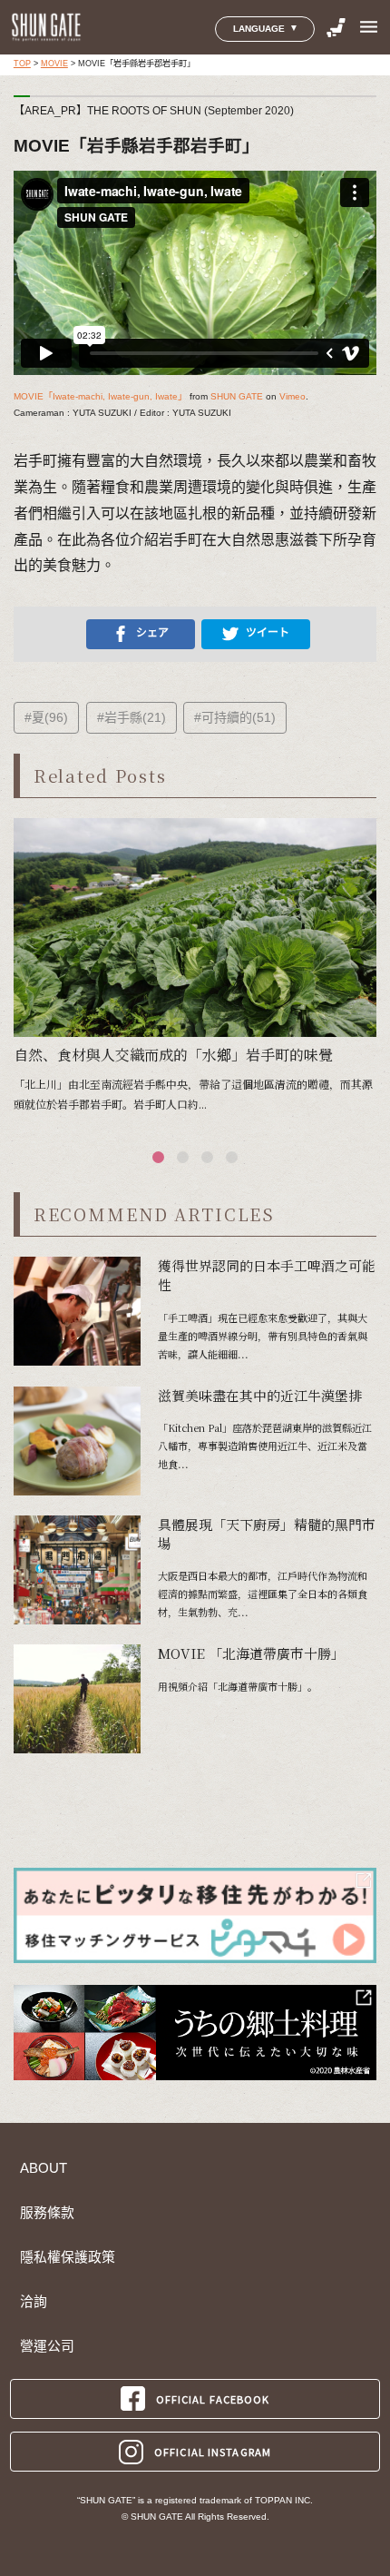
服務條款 (47, 2213)
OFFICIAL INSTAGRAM (213, 2452)
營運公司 (47, 2346)
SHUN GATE (237, 396)
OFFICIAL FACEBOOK (213, 2399)
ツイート (268, 633)
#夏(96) (46, 717)
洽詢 (34, 2302)
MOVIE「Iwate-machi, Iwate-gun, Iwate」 (100, 396)
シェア (152, 633)
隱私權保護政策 (68, 2257)
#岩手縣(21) (132, 717)
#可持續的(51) (235, 717)
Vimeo (292, 396)
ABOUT (44, 2168)
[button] (158, 1157)
